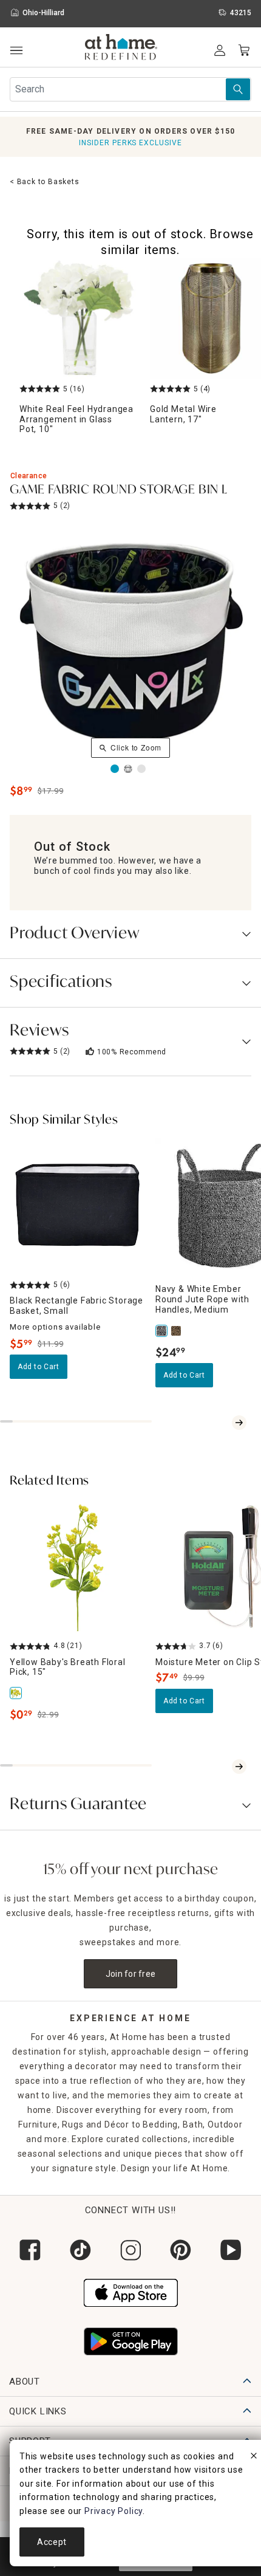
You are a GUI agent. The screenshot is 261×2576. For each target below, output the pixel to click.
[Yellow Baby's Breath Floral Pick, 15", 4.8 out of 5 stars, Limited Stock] (78, 1567)
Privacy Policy (114, 2511)
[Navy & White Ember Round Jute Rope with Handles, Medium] (163, 1331)
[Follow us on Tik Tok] (80, 2250)
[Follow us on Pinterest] (181, 2250)
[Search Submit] (238, 89)
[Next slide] (239, 1423)
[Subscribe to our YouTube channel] (231, 2250)
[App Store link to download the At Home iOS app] (131, 2291)
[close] (254, 2458)
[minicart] (244, 50)
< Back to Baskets (45, 182)
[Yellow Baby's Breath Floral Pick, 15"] (17, 1693)
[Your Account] (220, 50)
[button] (121, 49)
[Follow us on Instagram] (131, 2250)
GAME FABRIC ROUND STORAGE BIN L (119, 490)
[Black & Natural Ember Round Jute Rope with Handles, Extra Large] (177, 1331)
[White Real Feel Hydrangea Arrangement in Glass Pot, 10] (80, 318)
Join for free (131, 1974)
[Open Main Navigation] (16, 51)
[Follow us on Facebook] (30, 2250)
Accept (52, 2542)
